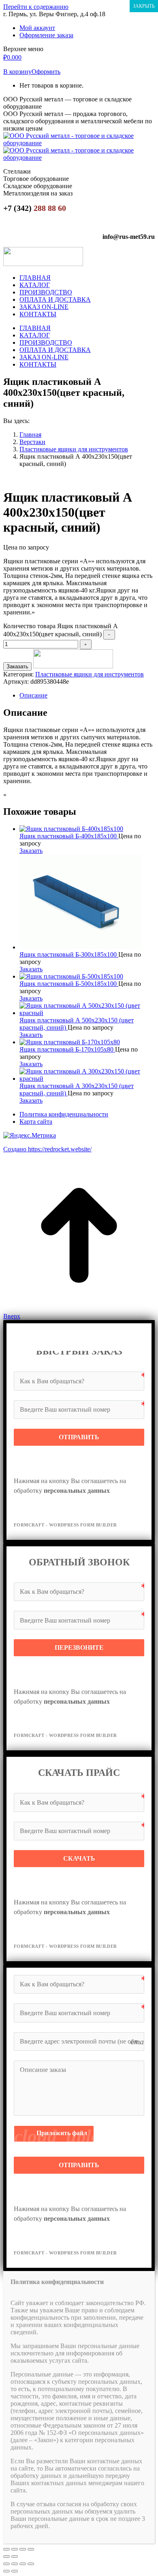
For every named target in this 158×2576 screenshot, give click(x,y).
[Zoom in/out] (31, 2564)
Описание (33, 695)
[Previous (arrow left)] (6, 2571)
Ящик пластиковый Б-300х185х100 (69, 954)
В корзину (17, 72)
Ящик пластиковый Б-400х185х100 (69, 836)
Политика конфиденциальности (64, 1114)
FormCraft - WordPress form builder (65, 1525)
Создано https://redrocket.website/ (47, 1149)
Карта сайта (36, 1122)
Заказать (17, 667)
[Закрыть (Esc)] (6, 2549)
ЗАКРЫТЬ (144, 6)
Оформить (46, 72)
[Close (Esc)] (6, 2564)
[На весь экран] (23, 2549)
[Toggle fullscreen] (23, 2564)
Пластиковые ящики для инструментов (90, 674)
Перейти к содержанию (36, 7)
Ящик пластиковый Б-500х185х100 (69, 984)
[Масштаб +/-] (31, 2549)
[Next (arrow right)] (15, 2571)
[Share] (15, 2564)
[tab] (87, 696)
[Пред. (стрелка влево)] (6, 2557)
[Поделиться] (15, 2549)
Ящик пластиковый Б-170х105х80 (67, 1049)
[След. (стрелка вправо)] (15, 2557)
